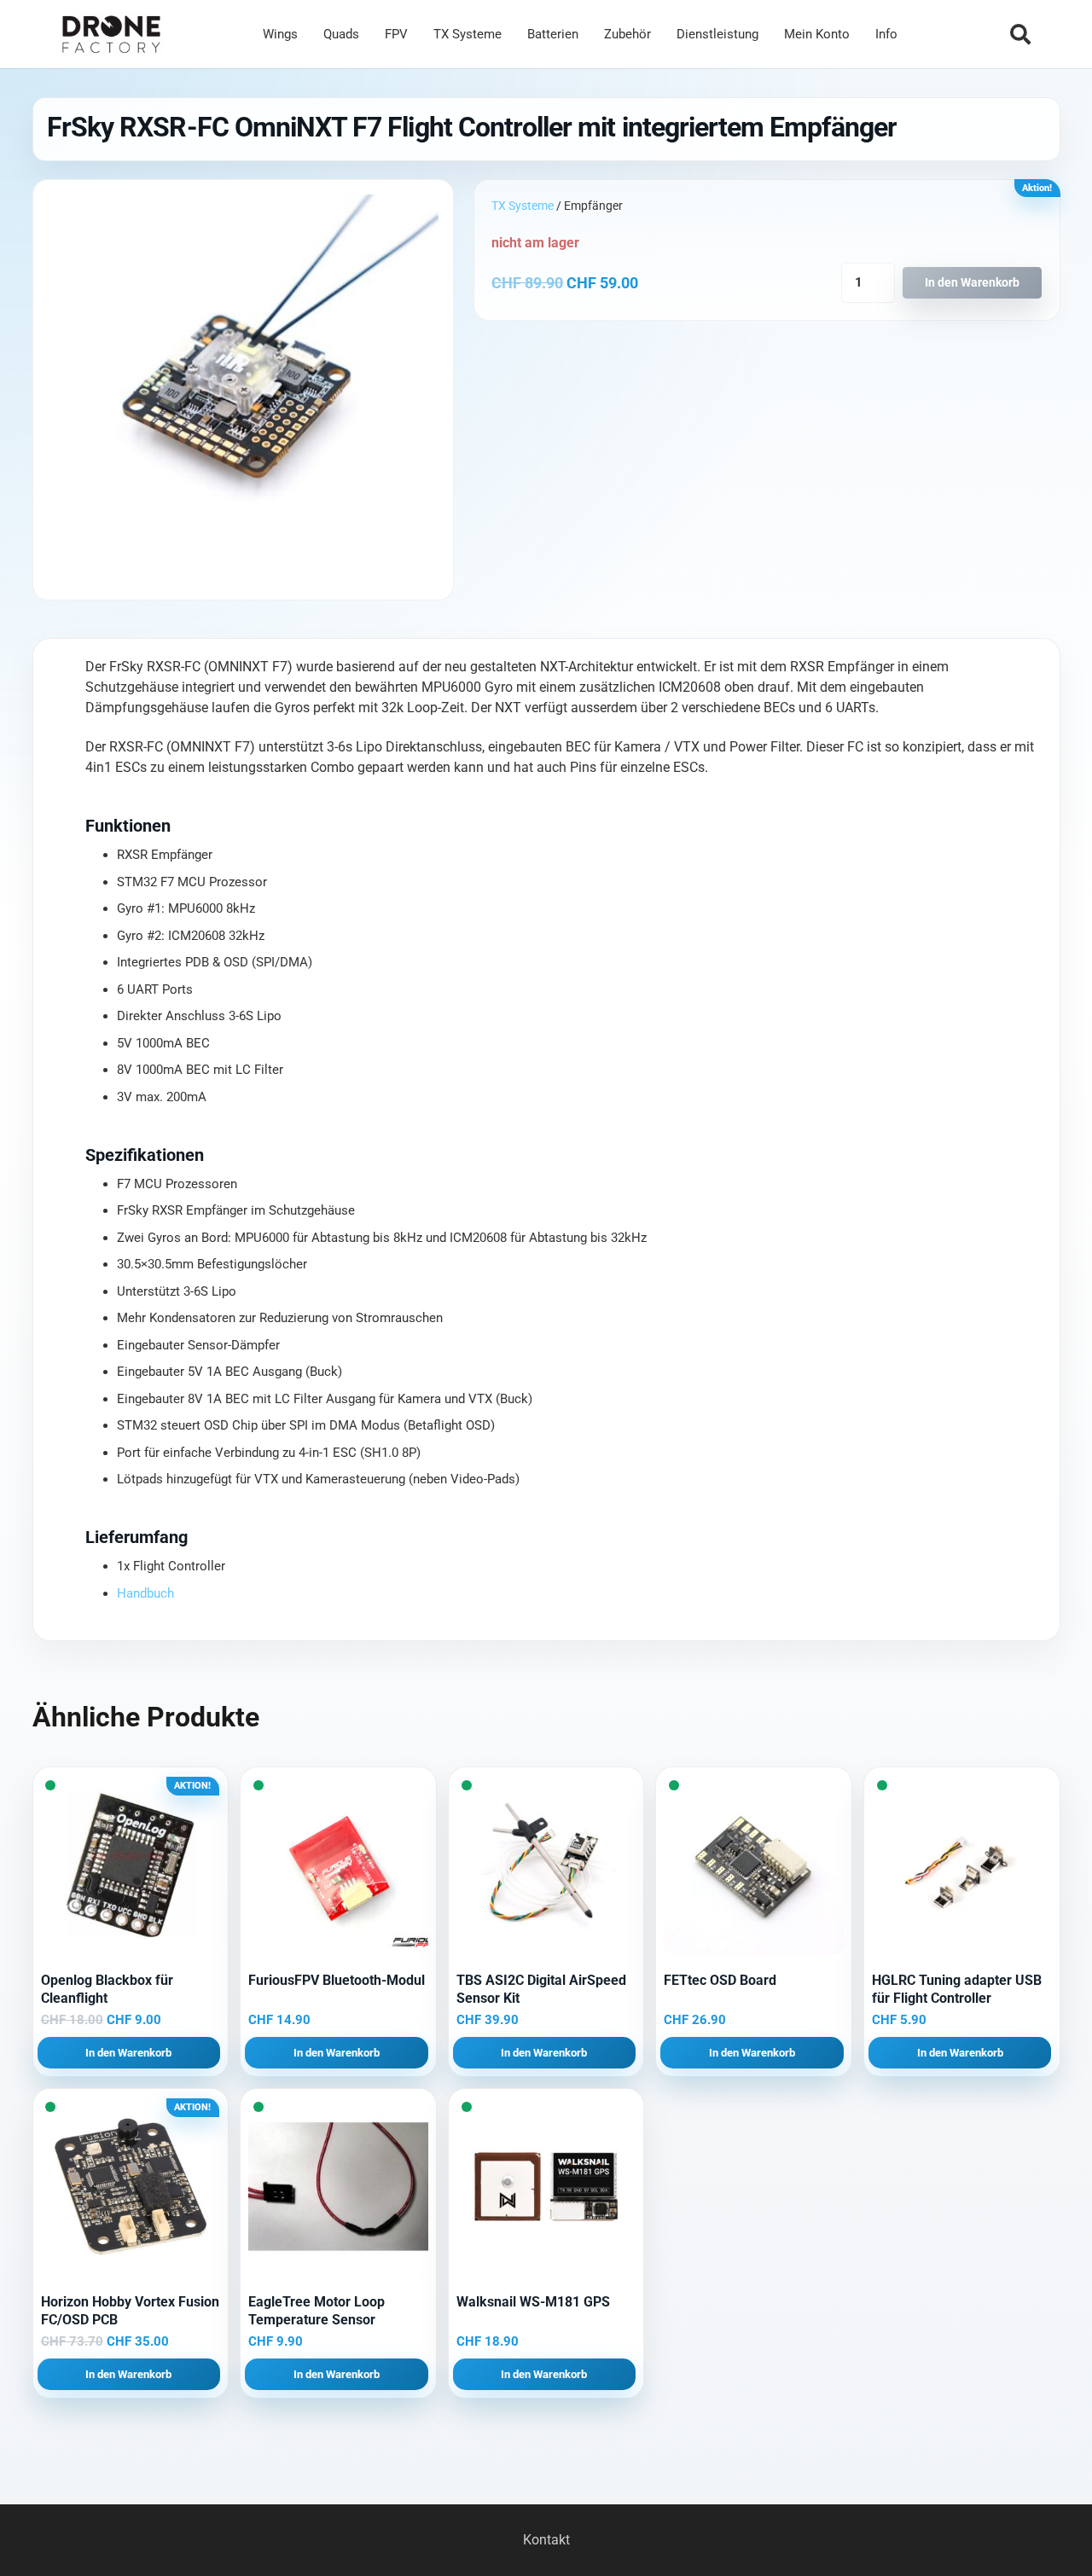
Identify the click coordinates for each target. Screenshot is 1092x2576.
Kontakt (546, 2540)
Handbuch (145, 1593)
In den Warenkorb (972, 283)
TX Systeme (523, 206)
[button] (1020, 34)
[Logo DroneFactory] (111, 35)
